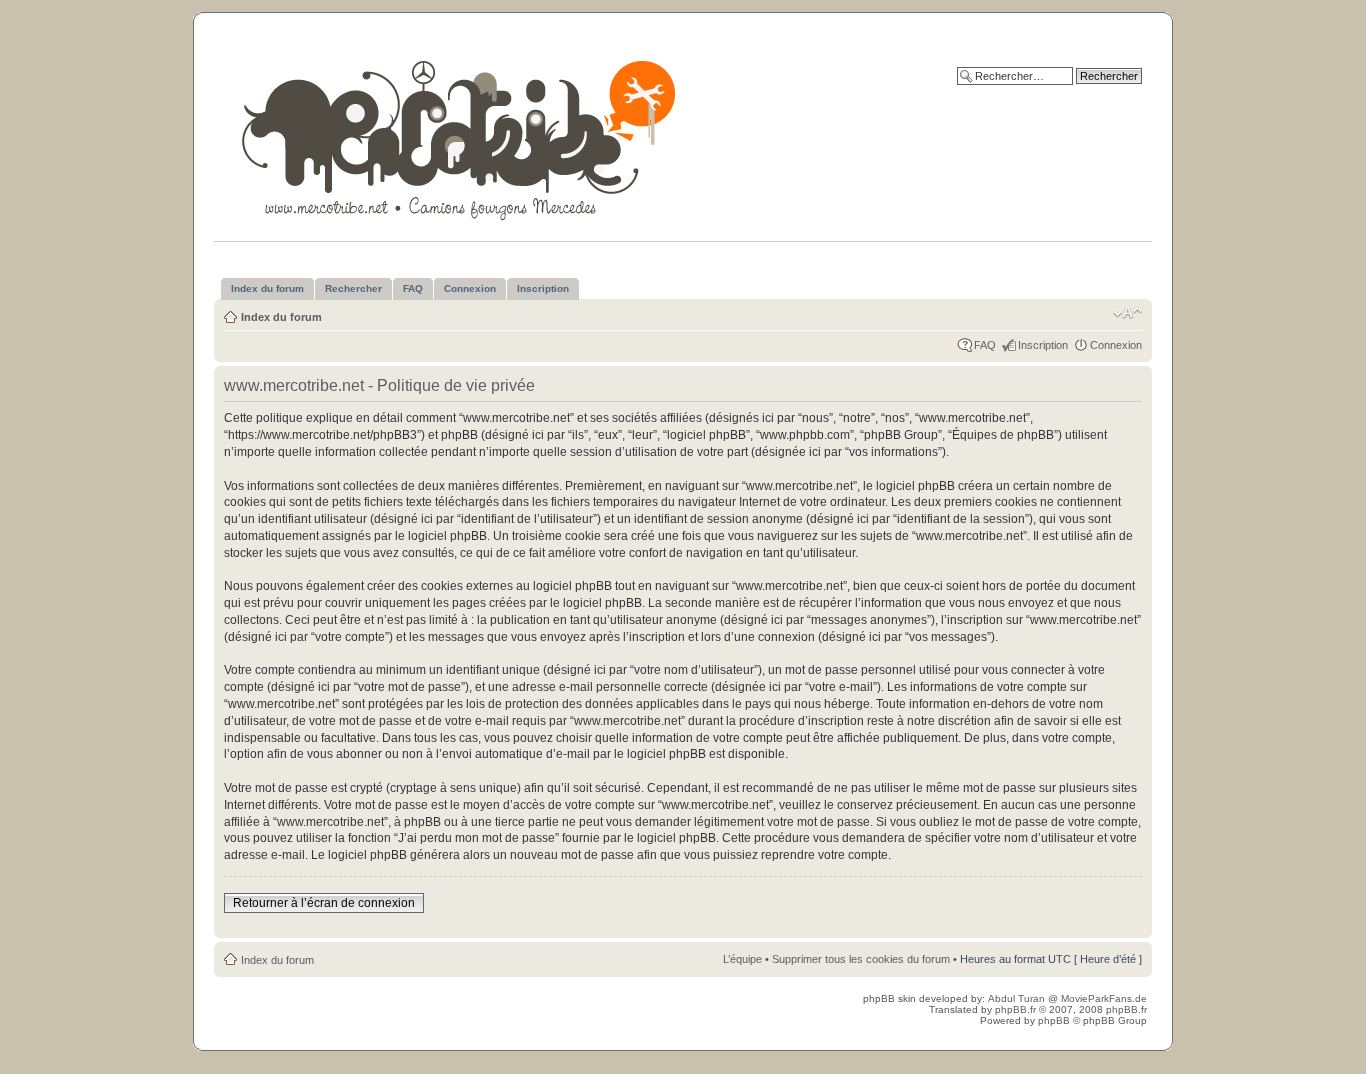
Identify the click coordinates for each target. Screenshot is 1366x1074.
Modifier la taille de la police (1127, 313)
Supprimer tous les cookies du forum (861, 959)
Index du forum (281, 317)
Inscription (1043, 345)
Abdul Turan (1018, 998)
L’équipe (742, 959)
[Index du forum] (460, 136)
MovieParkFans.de (1104, 998)
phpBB (1054, 1020)
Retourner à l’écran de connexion (324, 903)
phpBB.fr (1015, 1009)
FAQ (985, 345)
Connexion (1116, 345)
